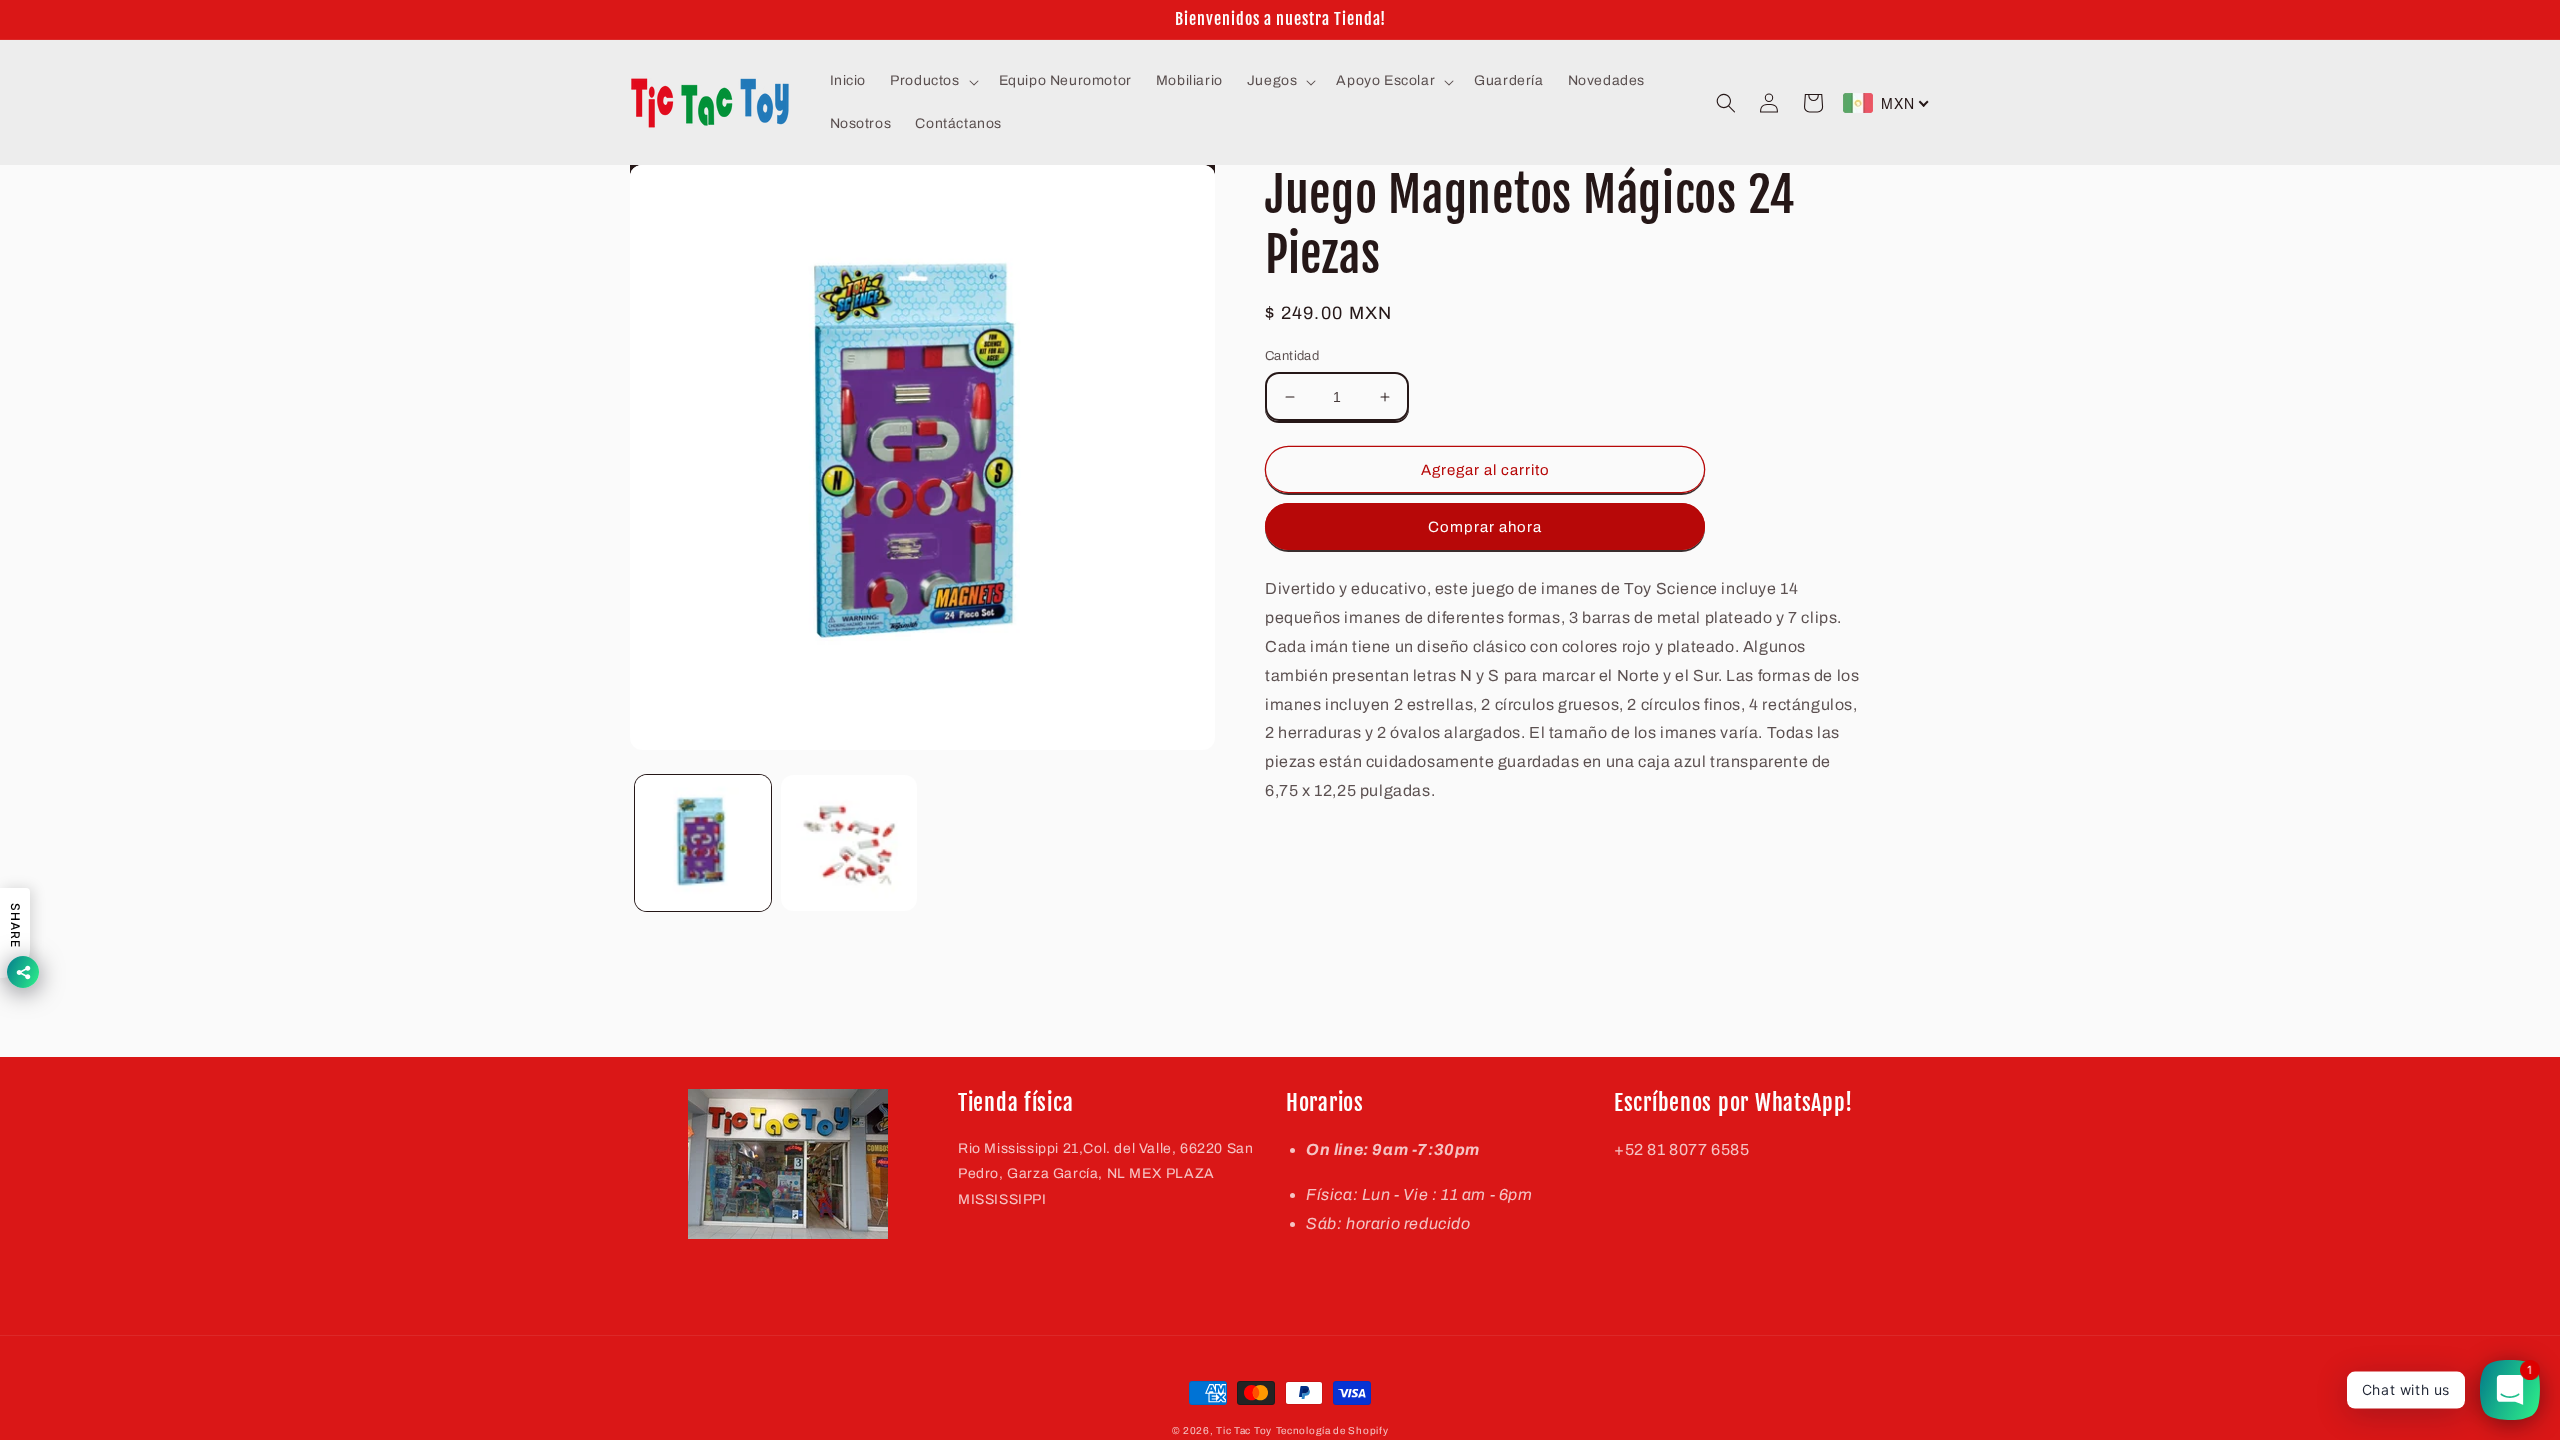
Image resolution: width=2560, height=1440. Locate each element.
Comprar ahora (1485, 527)
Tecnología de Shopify (1332, 1430)
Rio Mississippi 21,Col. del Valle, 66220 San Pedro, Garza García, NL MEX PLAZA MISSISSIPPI (1105, 1173)
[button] (932, 81)
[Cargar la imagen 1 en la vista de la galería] (703, 843)
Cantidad (1292, 356)
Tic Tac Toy (1244, 1430)
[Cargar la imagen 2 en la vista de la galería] (849, 843)
